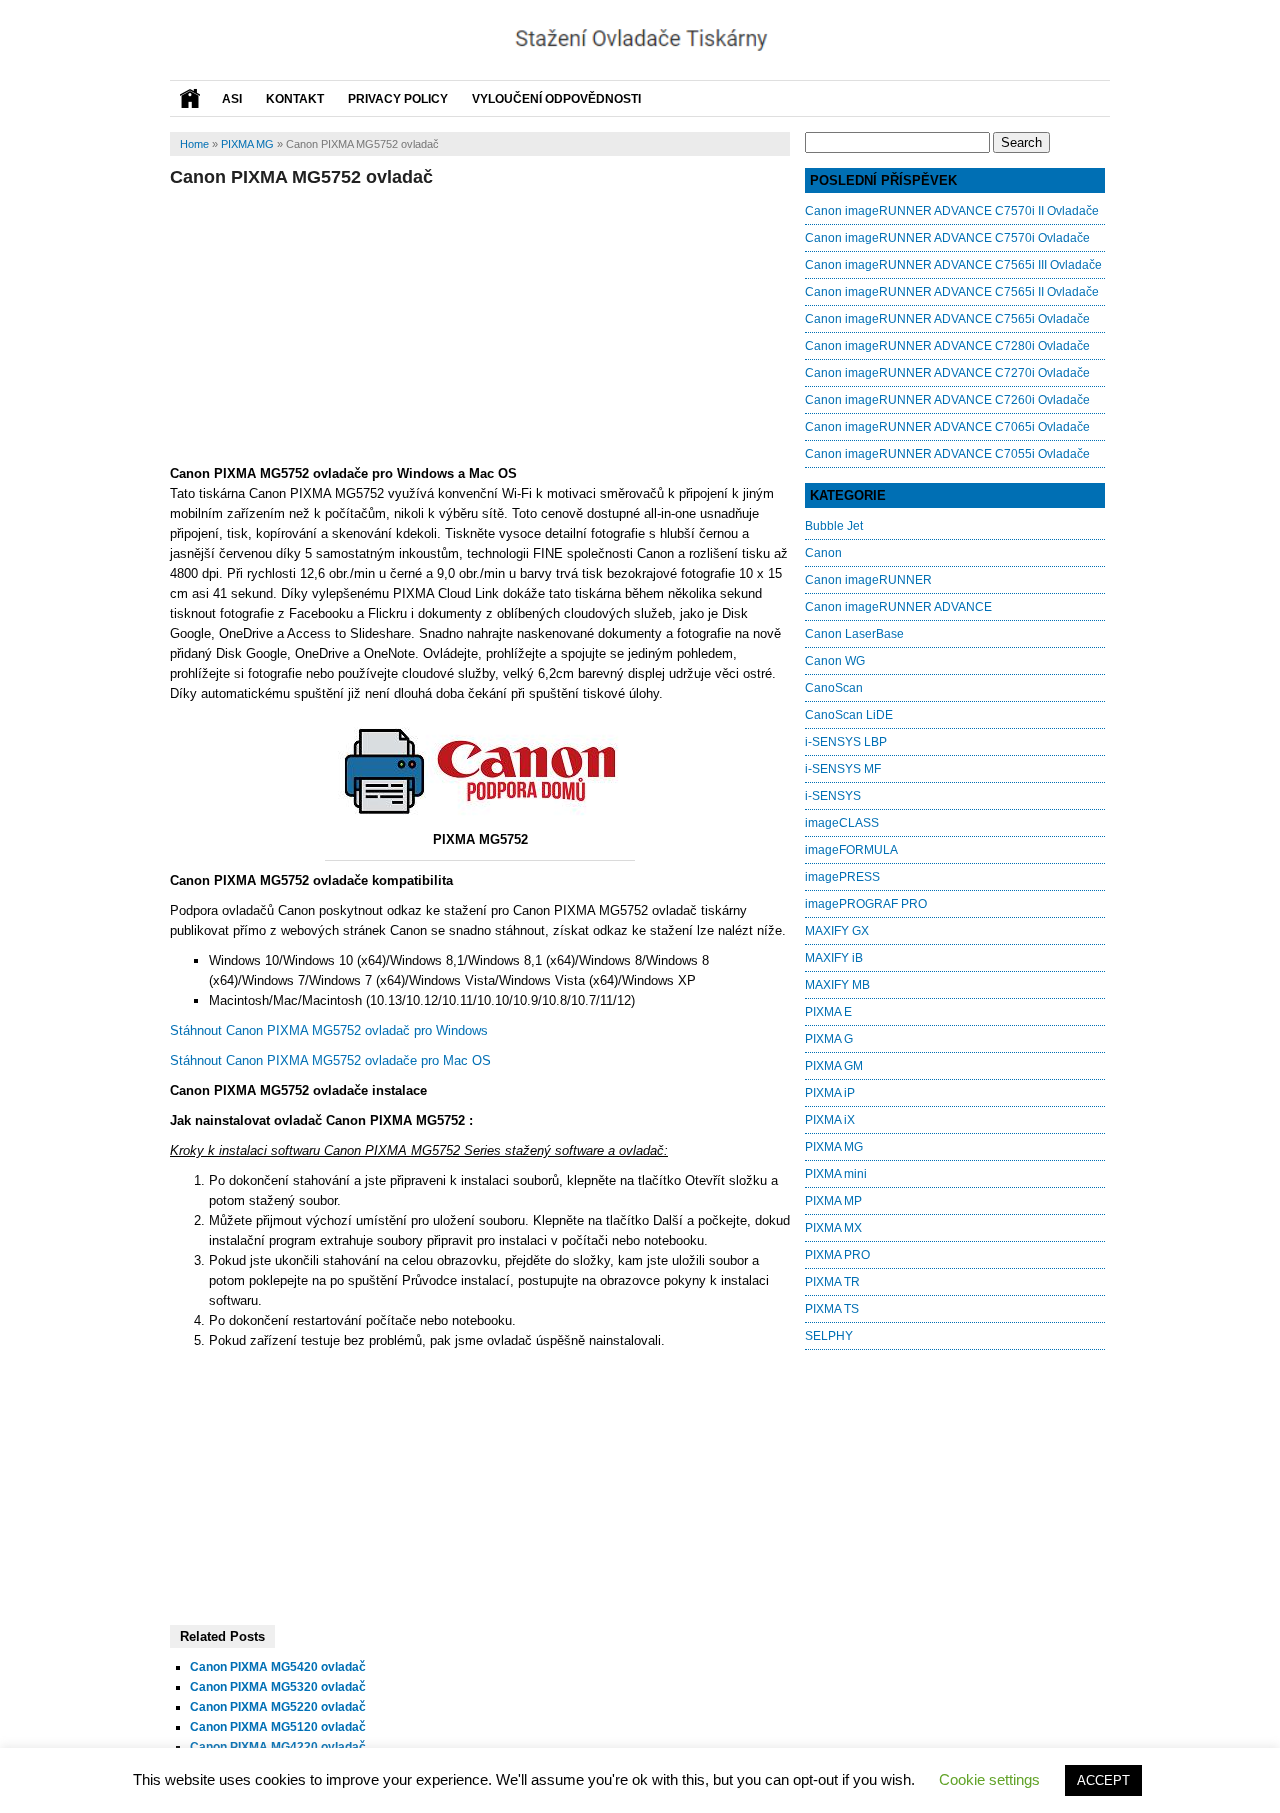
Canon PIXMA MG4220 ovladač (278, 1747)
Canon (823, 553)
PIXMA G (829, 1039)
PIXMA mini (836, 1174)
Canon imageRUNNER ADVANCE (898, 607)
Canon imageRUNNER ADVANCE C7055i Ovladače (947, 454)
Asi (232, 99)
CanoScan (834, 688)
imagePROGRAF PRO (866, 904)
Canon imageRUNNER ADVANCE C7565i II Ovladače (952, 292)
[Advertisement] (480, 323)
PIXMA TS (832, 1309)
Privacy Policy (398, 99)
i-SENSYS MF (843, 769)
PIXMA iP (830, 1093)
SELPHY (829, 1336)
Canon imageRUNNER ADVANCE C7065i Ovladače (947, 427)
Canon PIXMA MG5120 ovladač (278, 1727)
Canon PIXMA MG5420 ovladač (278, 1667)
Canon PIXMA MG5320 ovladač (278, 1687)
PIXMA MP (833, 1201)
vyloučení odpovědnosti (556, 99)
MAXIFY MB (837, 985)
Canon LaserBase (854, 634)
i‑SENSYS (833, 796)
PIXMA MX (833, 1228)
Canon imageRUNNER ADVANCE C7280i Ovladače (947, 346)
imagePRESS (842, 877)
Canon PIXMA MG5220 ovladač (278, 1707)
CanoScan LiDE (849, 715)
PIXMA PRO (837, 1255)
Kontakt (295, 99)
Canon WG (835, 661)
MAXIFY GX (837, 931)
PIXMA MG (247, 144)
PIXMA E (828, 1012)
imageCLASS (842, 823)
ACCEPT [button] (1103, 1780)
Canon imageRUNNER (868, 580)
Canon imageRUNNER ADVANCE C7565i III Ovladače (953, 265)
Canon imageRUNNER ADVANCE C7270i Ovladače (947, 373)
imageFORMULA (851, 850)
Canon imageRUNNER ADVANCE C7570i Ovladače (947, 238)
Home (194, 144)
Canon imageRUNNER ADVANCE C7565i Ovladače (947, 319)
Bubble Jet (834, 526)
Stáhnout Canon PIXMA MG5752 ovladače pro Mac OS (330, 1060)
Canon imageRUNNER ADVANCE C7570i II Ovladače (952, 211)
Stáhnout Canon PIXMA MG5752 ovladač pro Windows (329, 1030)
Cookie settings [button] (989, 1779)
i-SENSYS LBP (846, 742)
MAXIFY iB (834, 958)
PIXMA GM (834, 1066)
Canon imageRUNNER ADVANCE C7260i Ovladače (947, 400)
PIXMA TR (832, 1282)
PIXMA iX (830, 1120)
